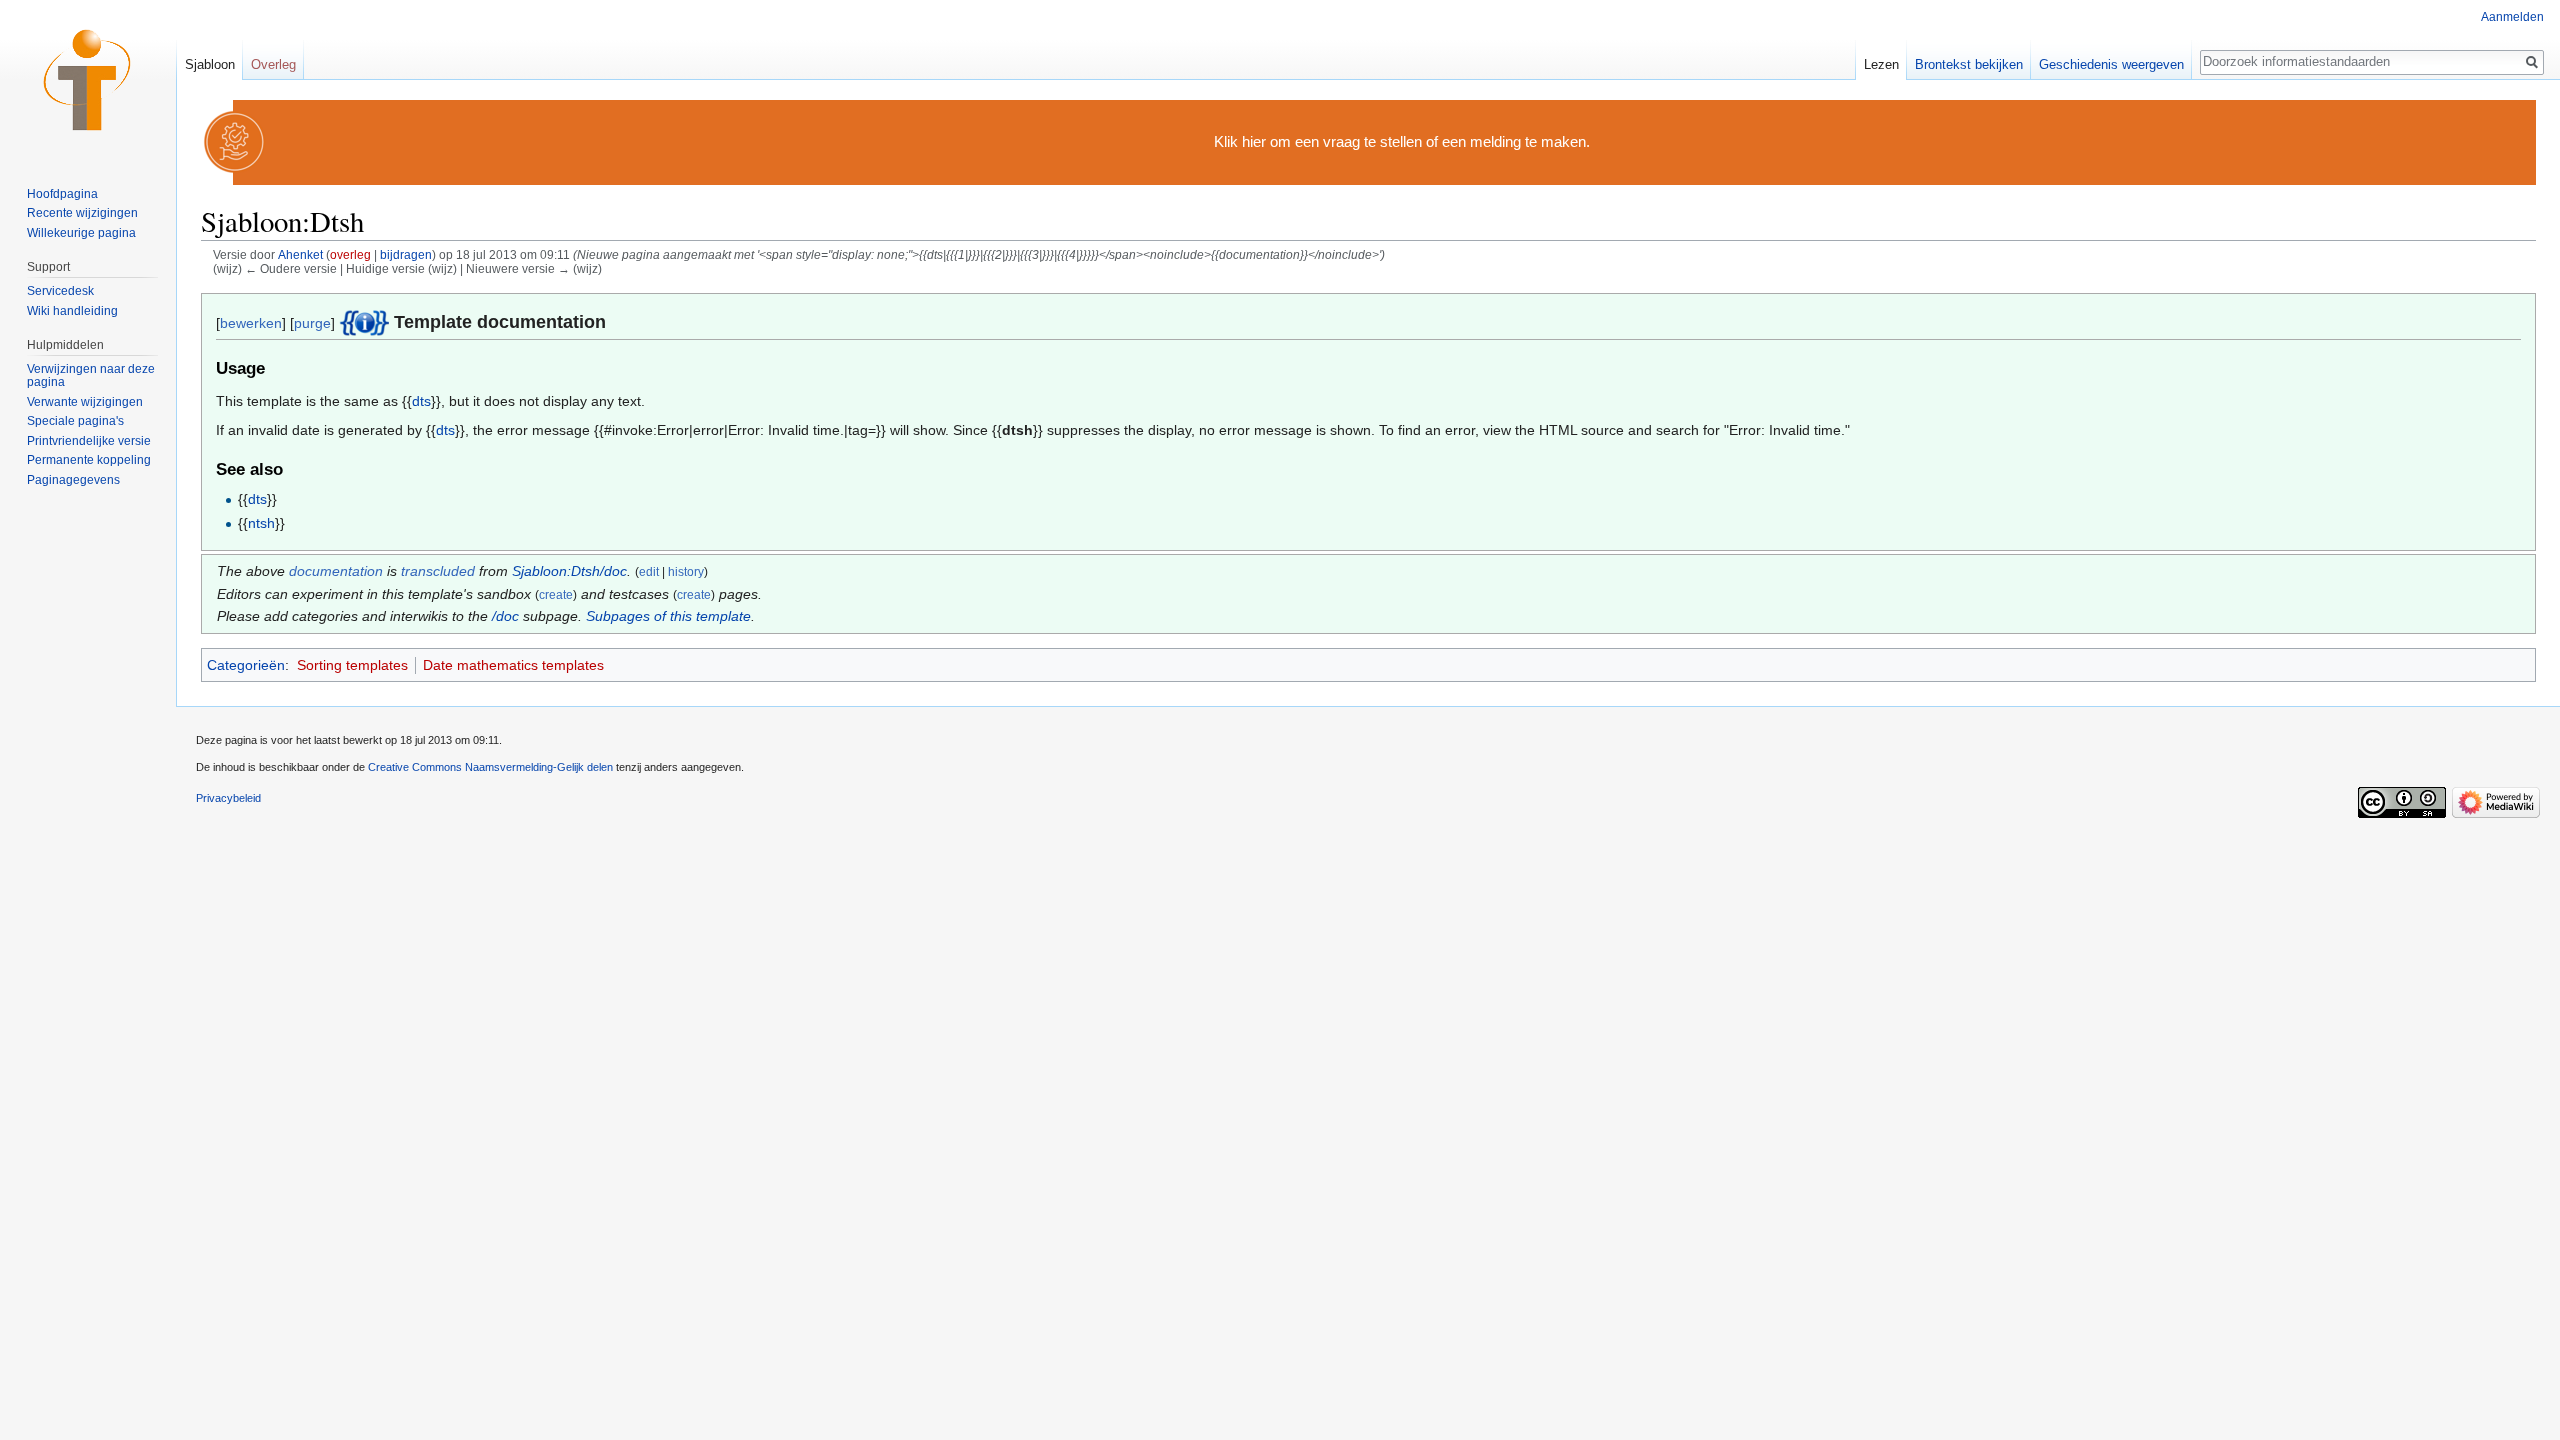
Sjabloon (210, 64)
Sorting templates (352, 665)
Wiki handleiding (72, 311)
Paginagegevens (73, 480)
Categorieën (246, 665)
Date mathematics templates (513, 665)
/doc (505, 616)
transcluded (438, 571)
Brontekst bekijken (1969, 64)
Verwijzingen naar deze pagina (91, 376)
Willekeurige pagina (81, 233)
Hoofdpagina (62, 194)
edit (649, 571)
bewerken (251, 323)
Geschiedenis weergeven (2111, 64)
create (556, 594)
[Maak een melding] (235, 141)
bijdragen (406, 254)
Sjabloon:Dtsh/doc (569, 571)
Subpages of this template (668, 616)
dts (421, 401)
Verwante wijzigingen (85, 402)
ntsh (261, 523)
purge (312, 323)
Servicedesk (60, 291)
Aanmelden (2512, 17)
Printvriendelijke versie (89, 441)
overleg (350, 254)
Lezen (1881, 64)
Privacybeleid (228, 798)
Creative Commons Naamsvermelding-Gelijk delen (490, 767)
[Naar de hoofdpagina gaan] (88, 80)
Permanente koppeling (89, 460)
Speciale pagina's (75, 421)
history (686, 571)
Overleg (273, 64)
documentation (336, 571)
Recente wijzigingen (82, 213)
